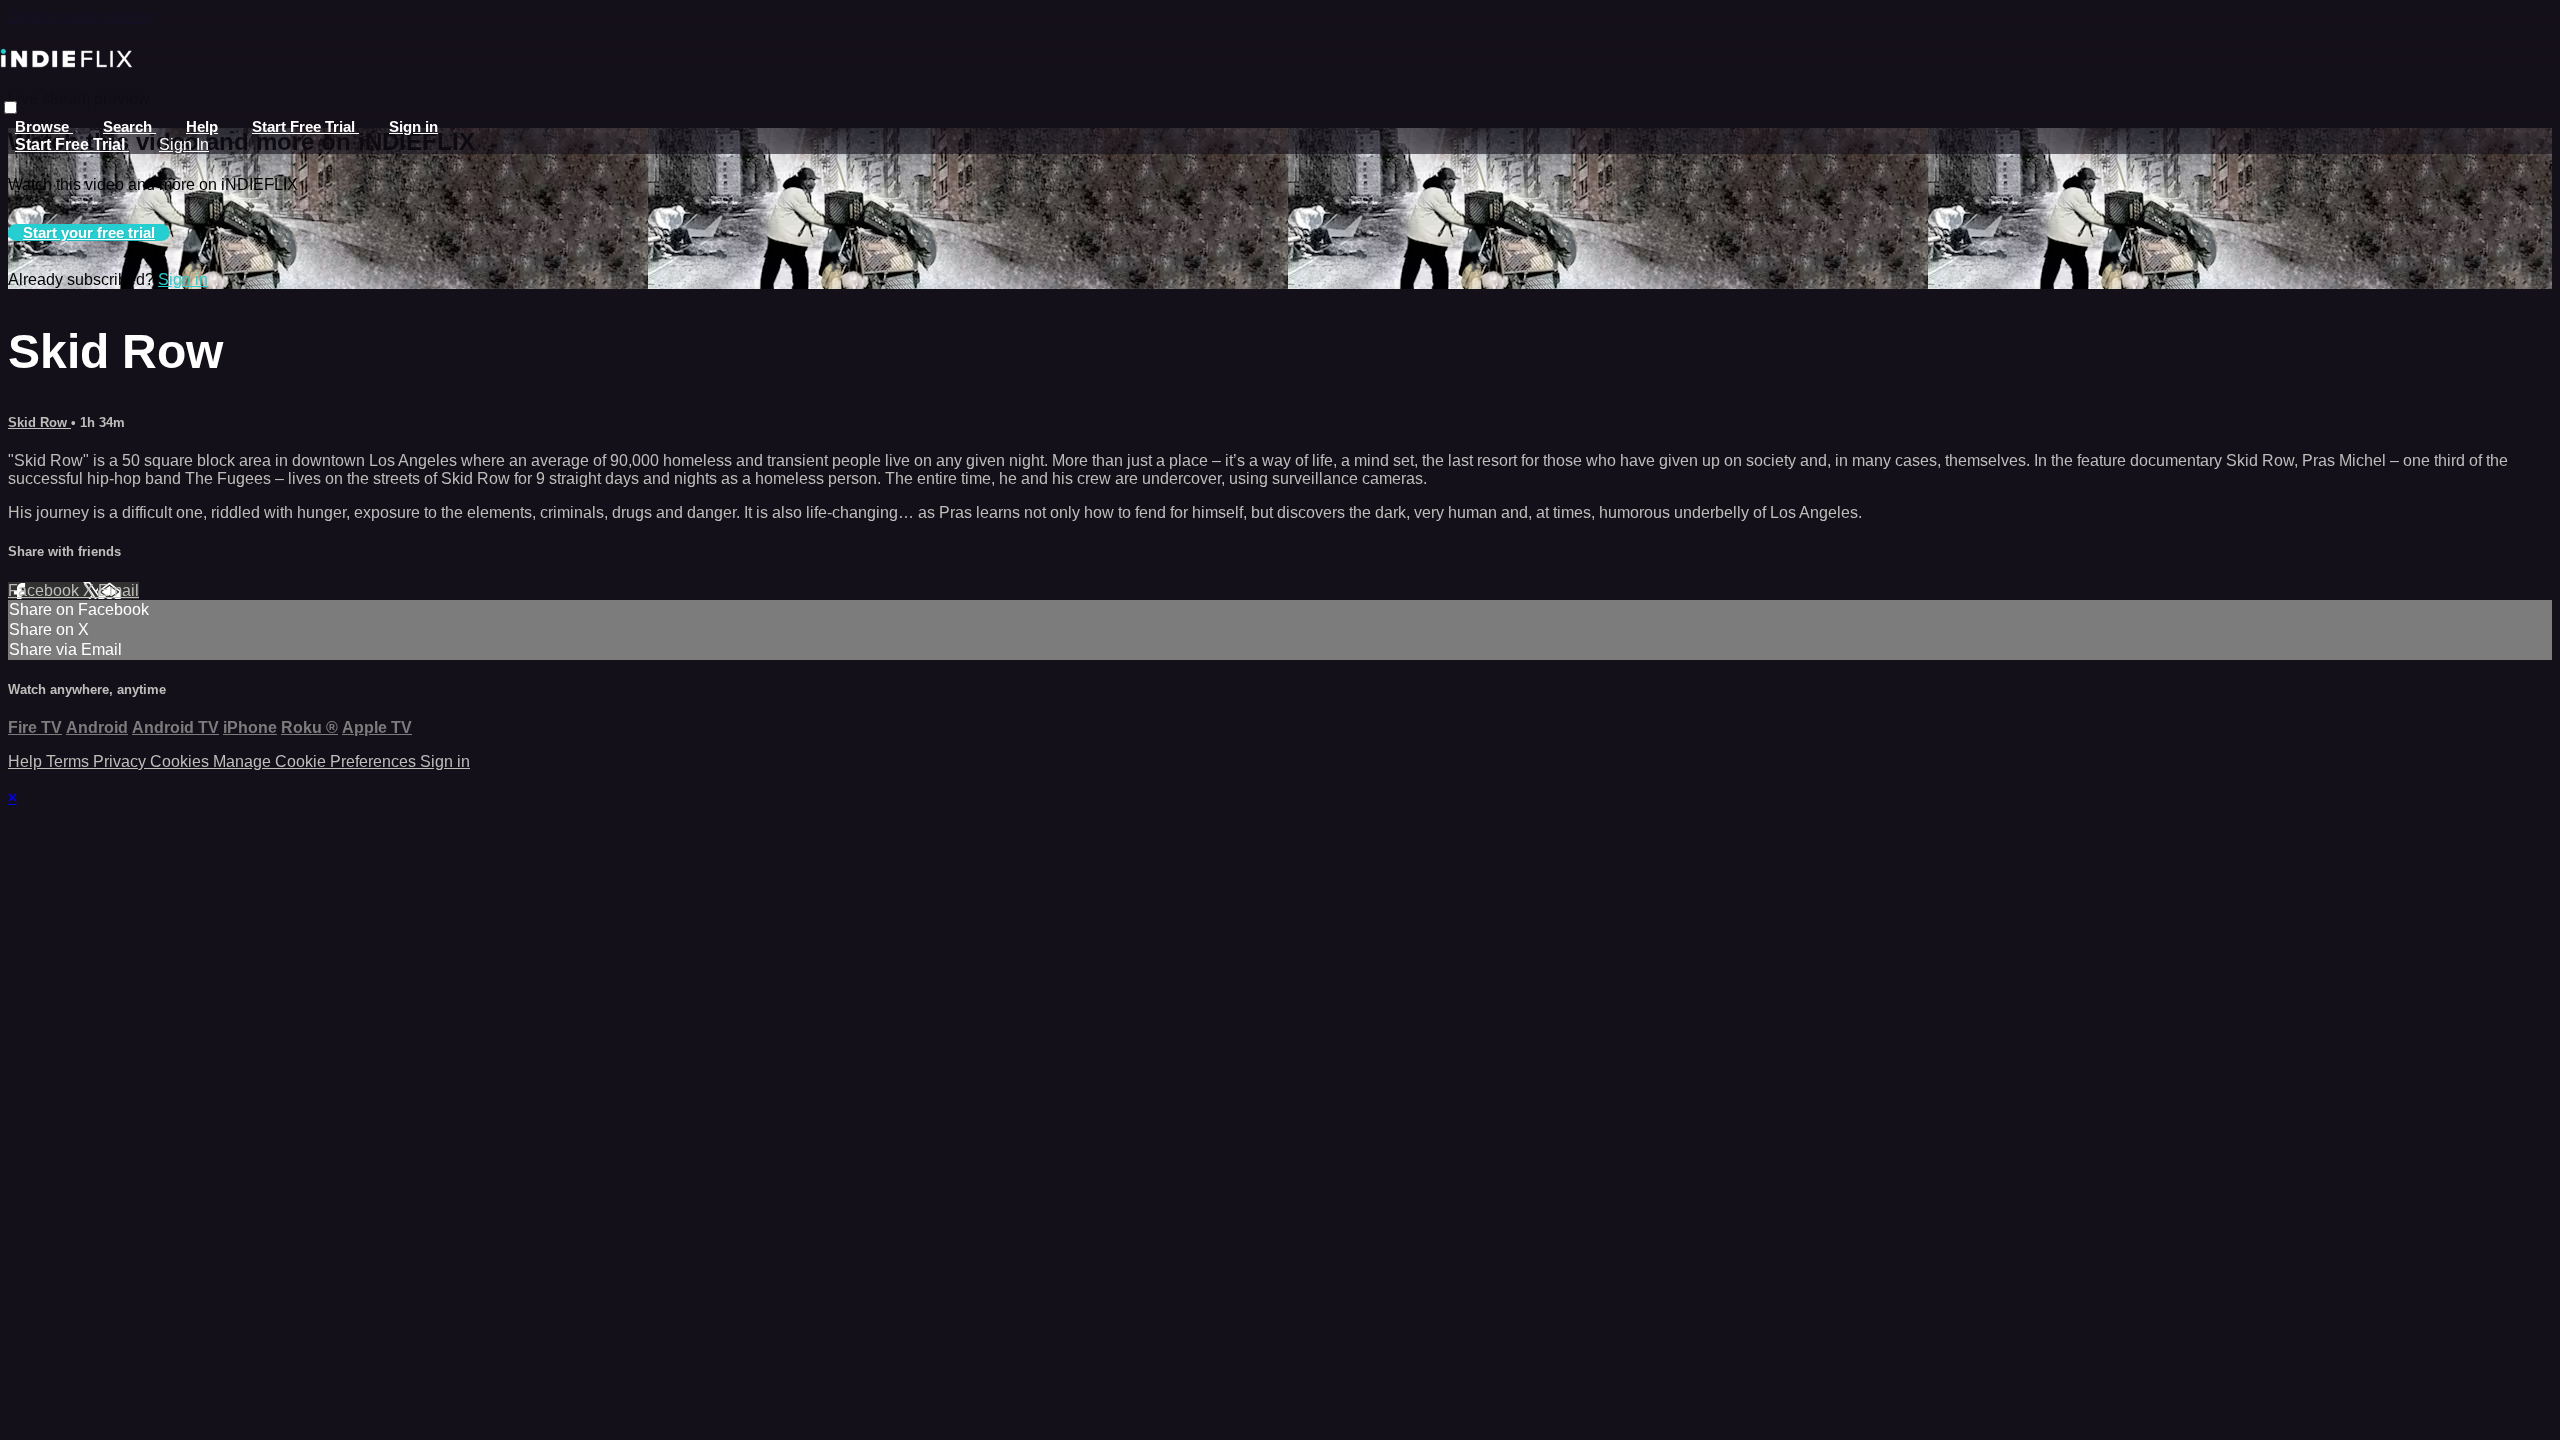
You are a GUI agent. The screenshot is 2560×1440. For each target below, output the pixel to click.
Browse (44, 126)
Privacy (121, 761)
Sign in (413, 126)
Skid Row (39, 422)
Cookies (181, 761)
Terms (69, 761)
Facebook (45, 590)
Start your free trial (89, 232)
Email (118, 590)
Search (129, 126)
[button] (10, 107)
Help (202, 126)
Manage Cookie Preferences (316, 761)
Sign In (184, 144)
